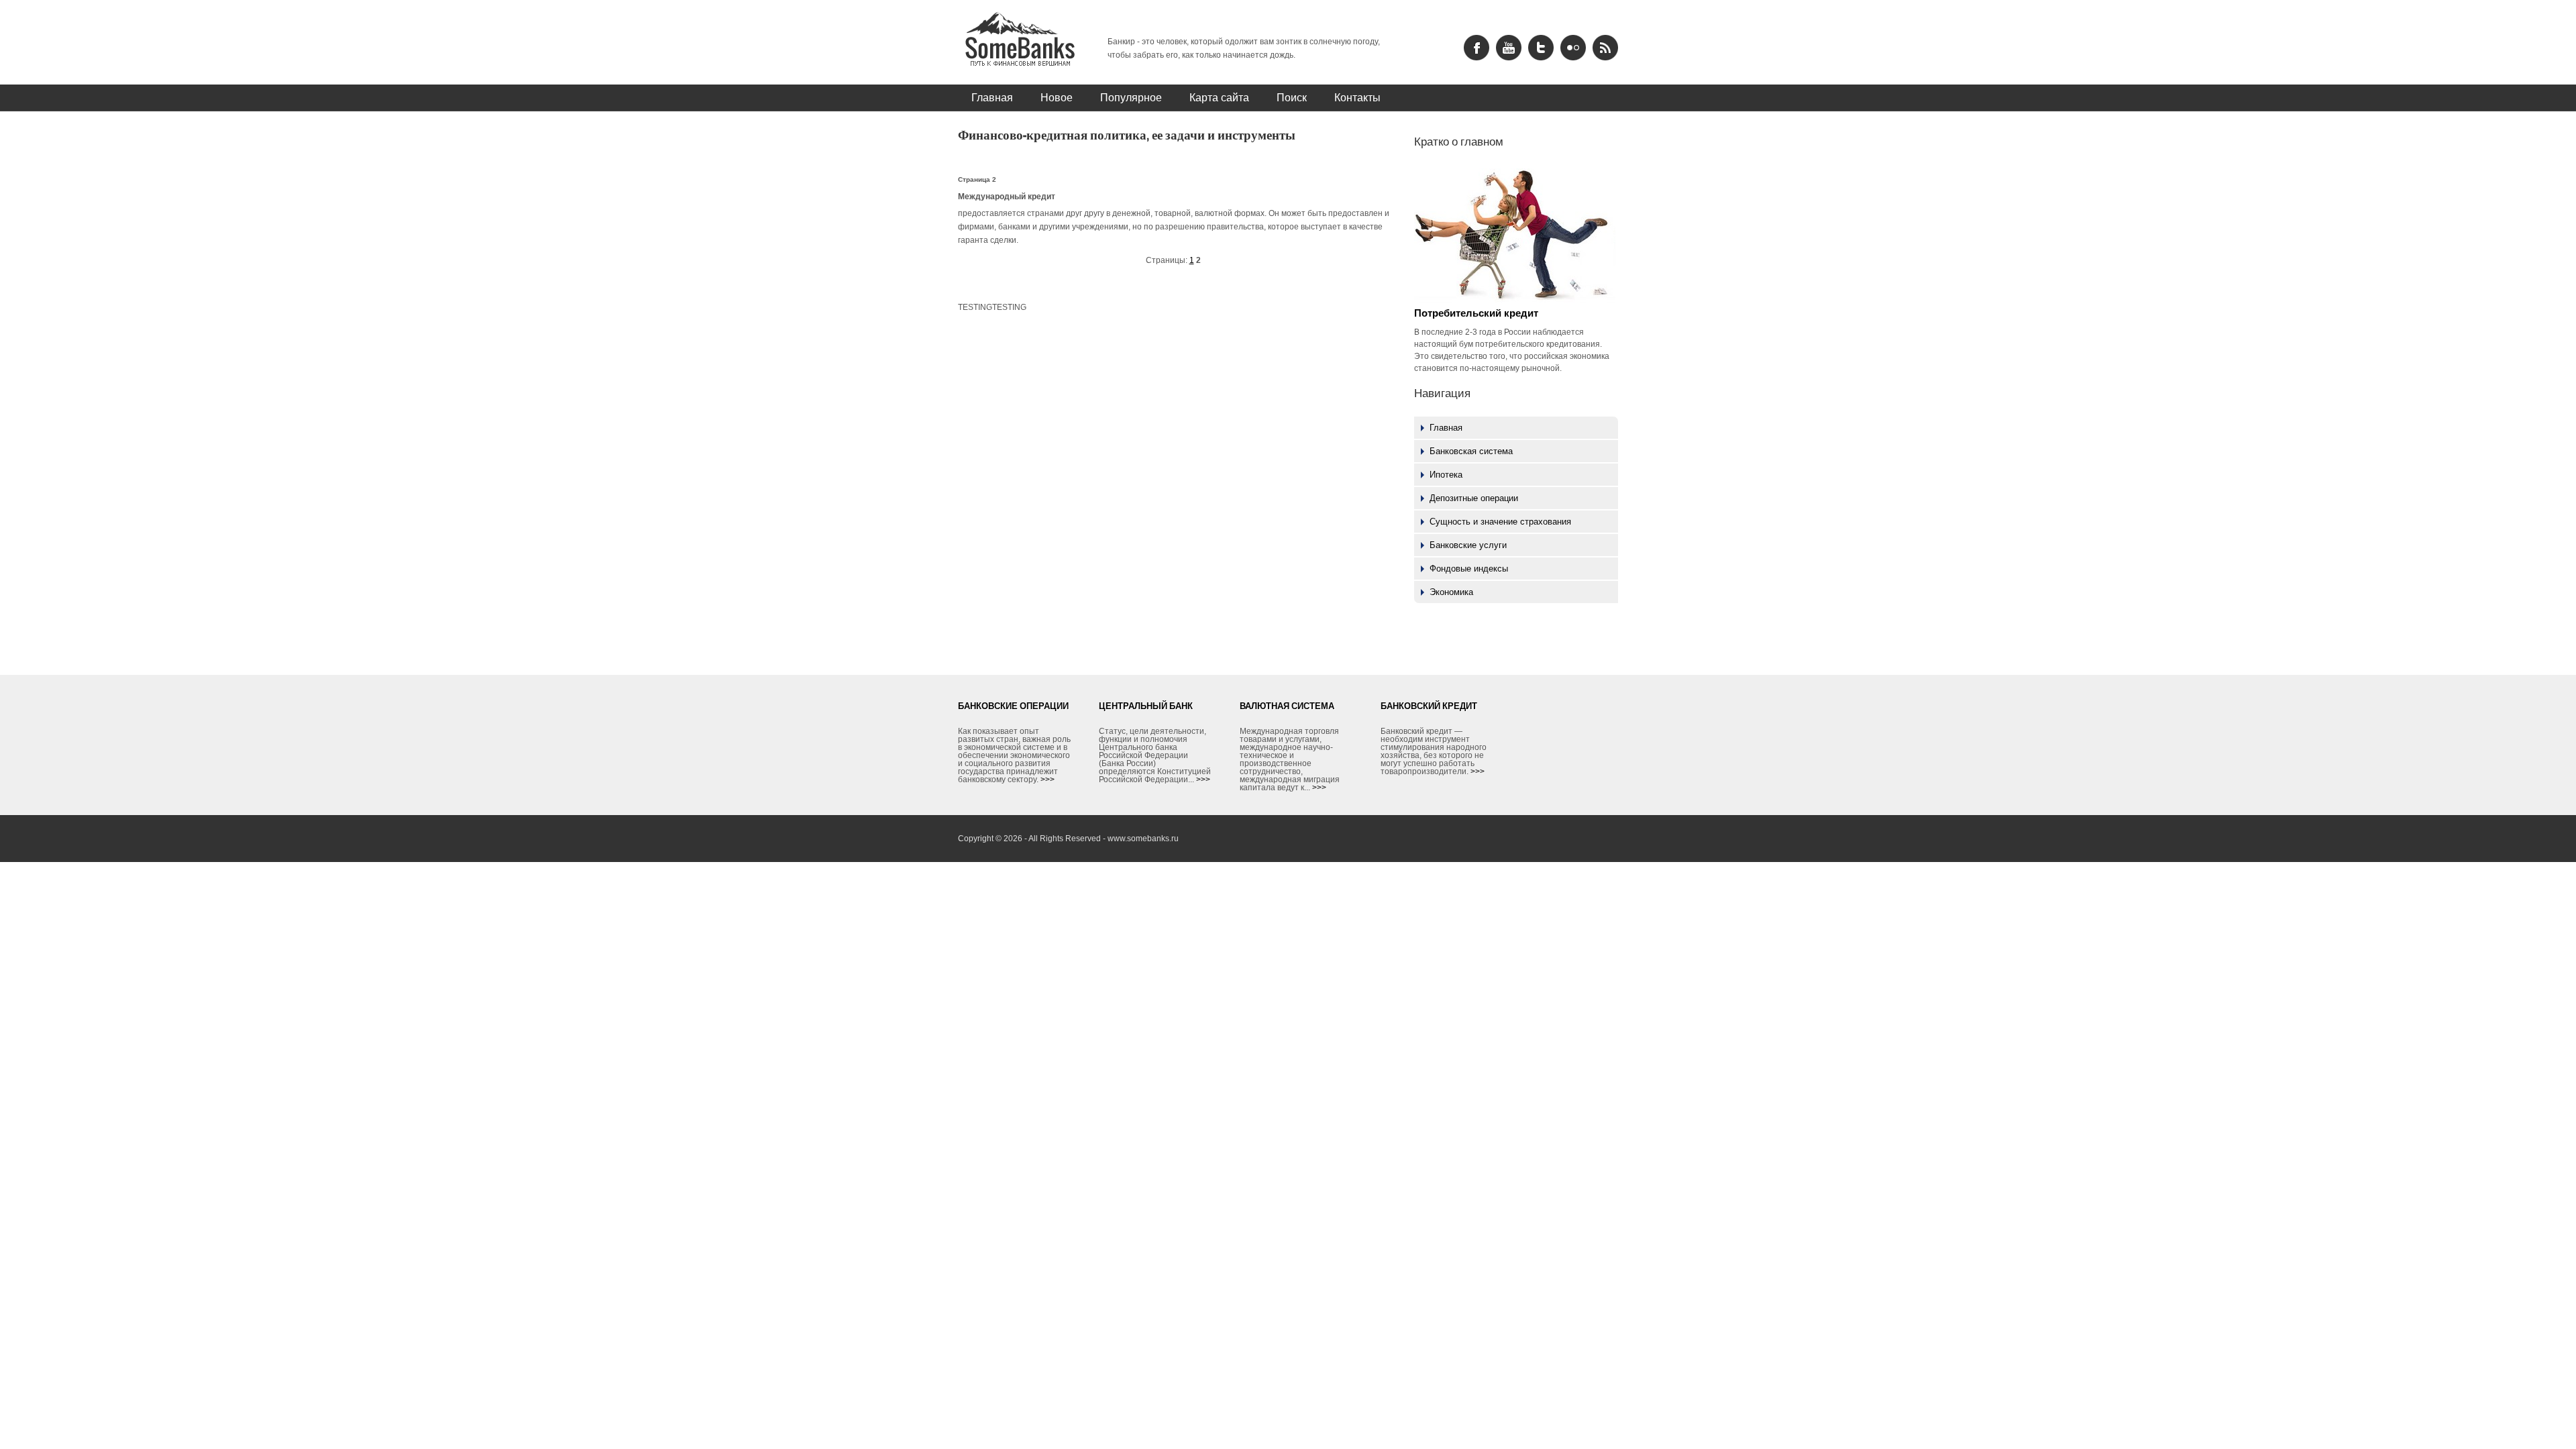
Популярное (1131, 97)
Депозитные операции (1474, 498)
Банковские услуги (1468, 545)
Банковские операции (1013, 706)
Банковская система (1471, 451)
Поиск (1292, 97)
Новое (1057, 97)
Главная (992, 97)
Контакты (1357, 97)
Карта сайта (1219, 97)
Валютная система (1287, 706)
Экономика (1451, 592)
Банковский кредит (1429, 706)
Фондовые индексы (1469, 569)
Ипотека (1446, 475)
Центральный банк (1146, 706)
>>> (1048, 780)
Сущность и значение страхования (1500, 522)
